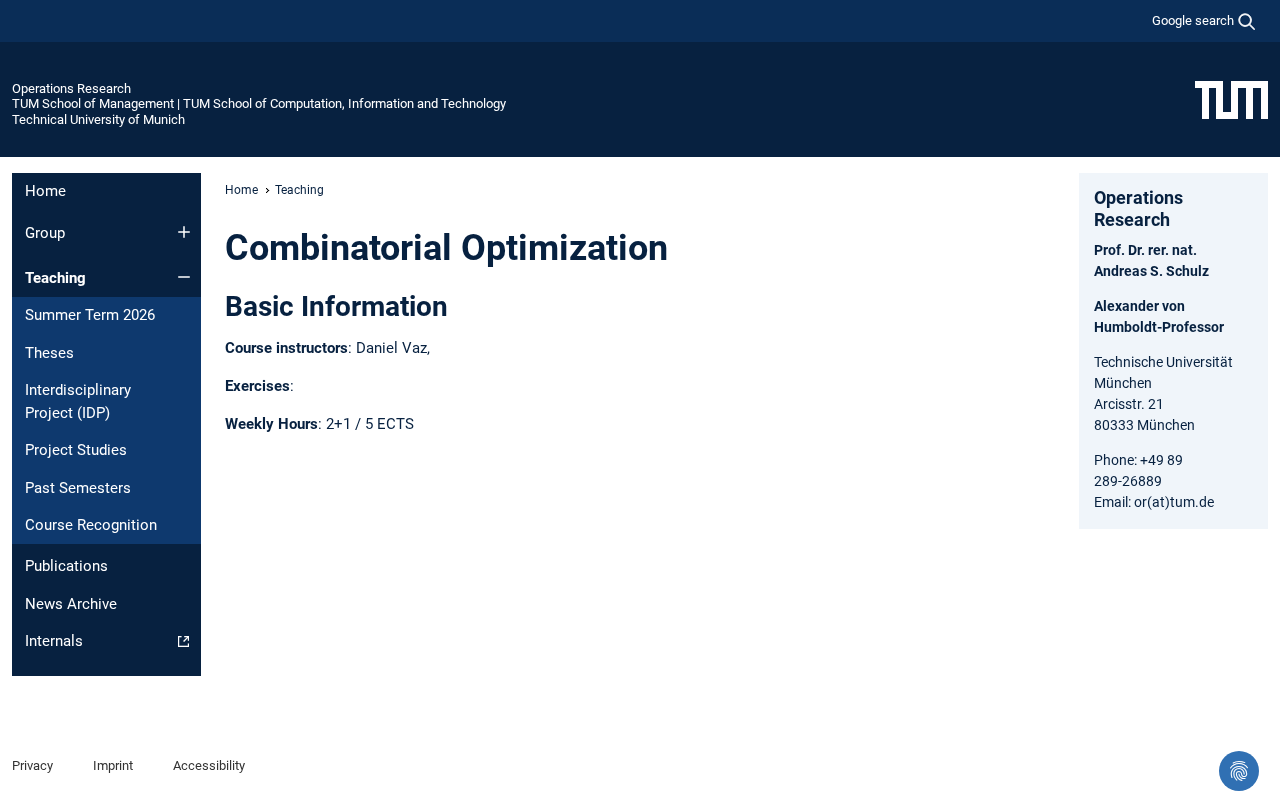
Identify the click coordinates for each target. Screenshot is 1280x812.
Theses (49, 353)
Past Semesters (78, 488)
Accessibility (209, 765)
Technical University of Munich (98, 119)
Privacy (32, 765)
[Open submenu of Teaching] (184, 277)
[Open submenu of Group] (184, 232)
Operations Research (71, 88)
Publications (66, 566)
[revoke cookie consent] (1239, 771)
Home (45, 191)
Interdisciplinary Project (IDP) (78, 401)
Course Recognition (91, 525)
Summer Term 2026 (90, 315)
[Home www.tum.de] (1231, 99)
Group (45, 233)
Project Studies (76, 450)
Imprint (113, 765)
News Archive (71, 604)
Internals (54, 641)
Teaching (55, 278)
